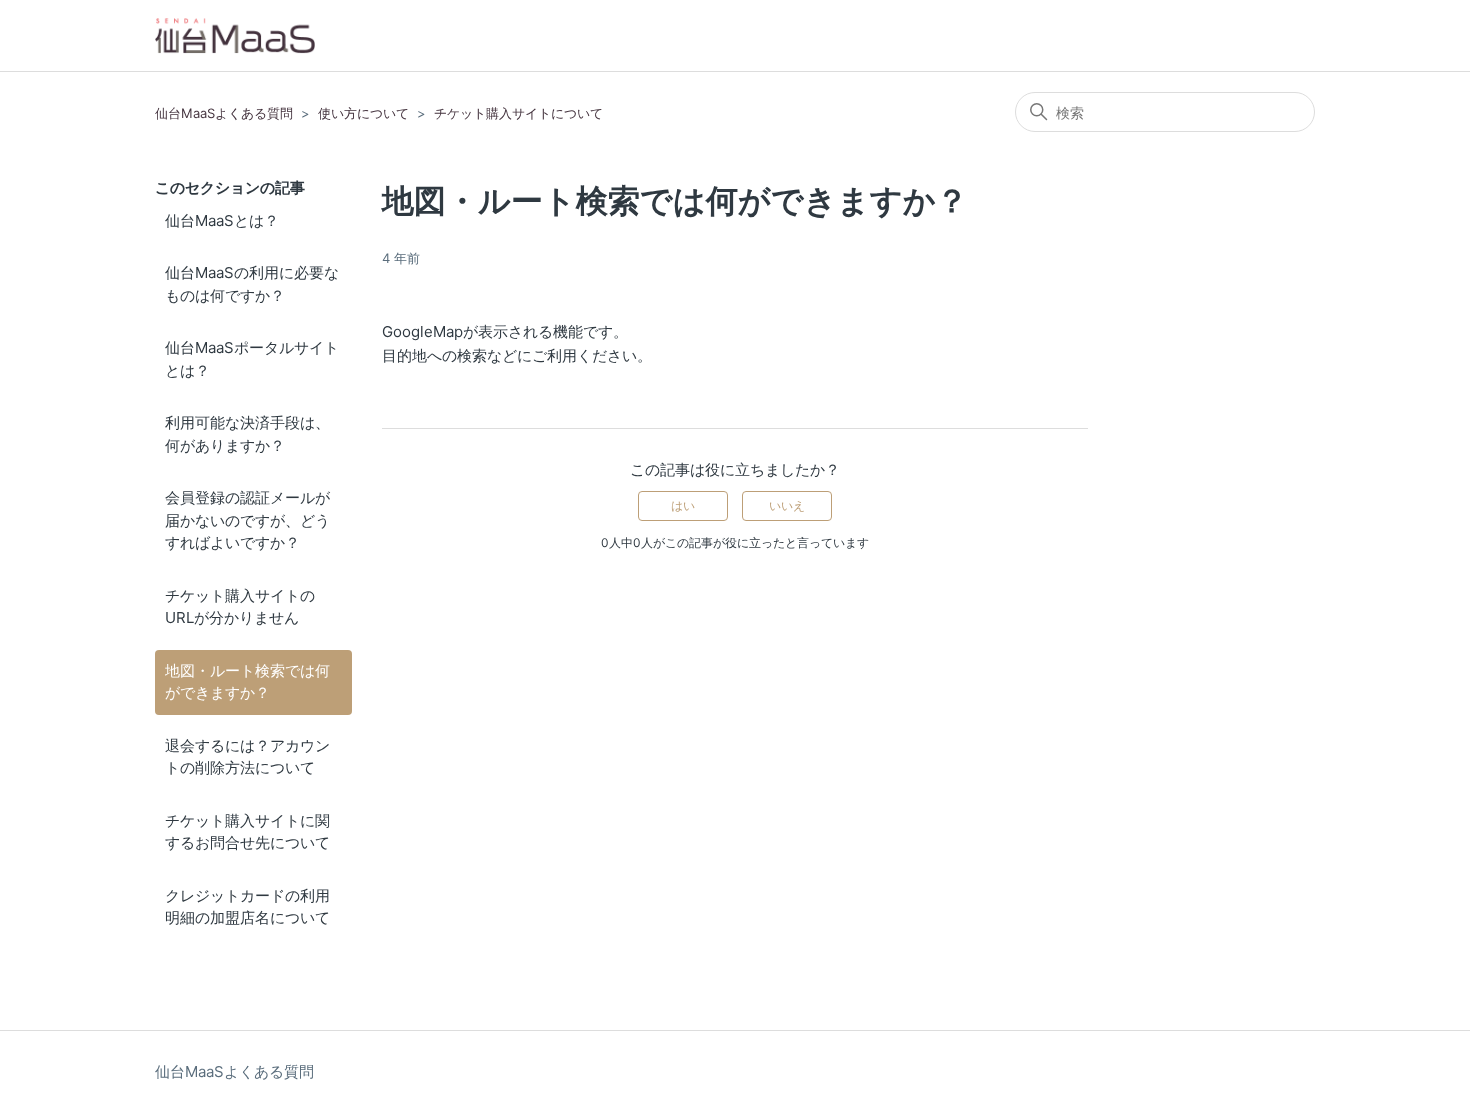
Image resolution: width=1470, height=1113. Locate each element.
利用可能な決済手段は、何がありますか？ (247, 434)
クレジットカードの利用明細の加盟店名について (247, 907)
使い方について (363, 113)
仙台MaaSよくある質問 (224, 113)
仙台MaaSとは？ (222, 220)
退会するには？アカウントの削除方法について (247, 757)
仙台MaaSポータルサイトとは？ (252, 359)
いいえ (787, 505)
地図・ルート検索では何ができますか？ (247, 682)
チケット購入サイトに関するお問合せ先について (247, 832)
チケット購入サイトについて (518, 113)
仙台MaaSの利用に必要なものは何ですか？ (252, 284)
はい (683, 505)
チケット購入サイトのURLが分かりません (240, 607)
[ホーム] (235, 35)
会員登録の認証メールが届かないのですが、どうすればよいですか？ (247, 520)
